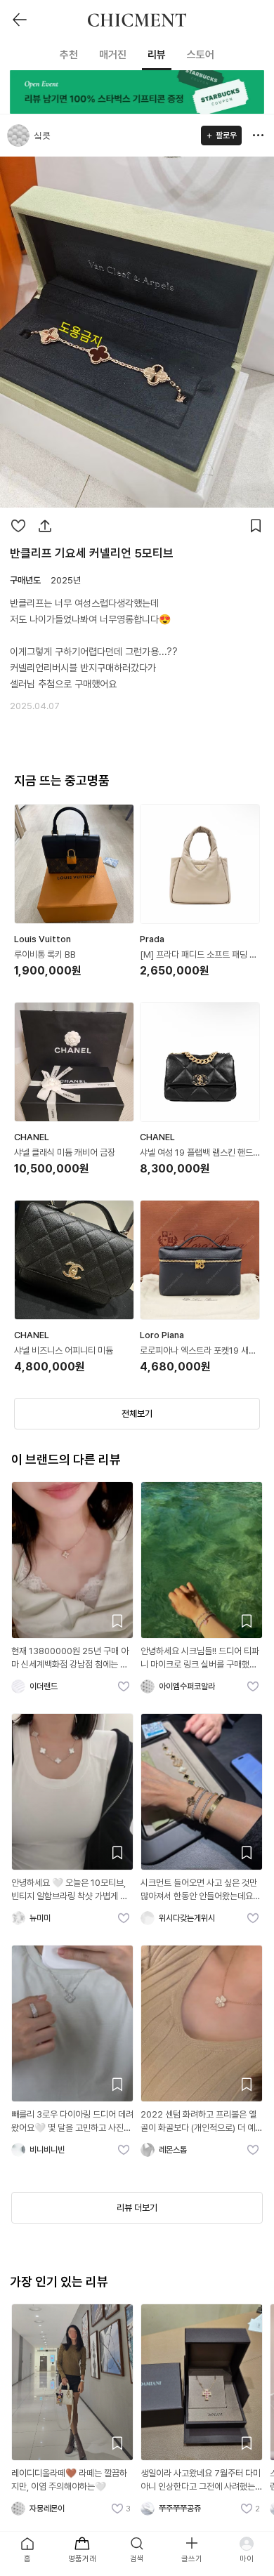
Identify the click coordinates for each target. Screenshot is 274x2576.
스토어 (201, 55)
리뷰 (157, 55)
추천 (69, 55)
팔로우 (226, 136)
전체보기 (137, 1414)
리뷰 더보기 (137, 2208)
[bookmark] (256, 526)
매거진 (113, 55)
